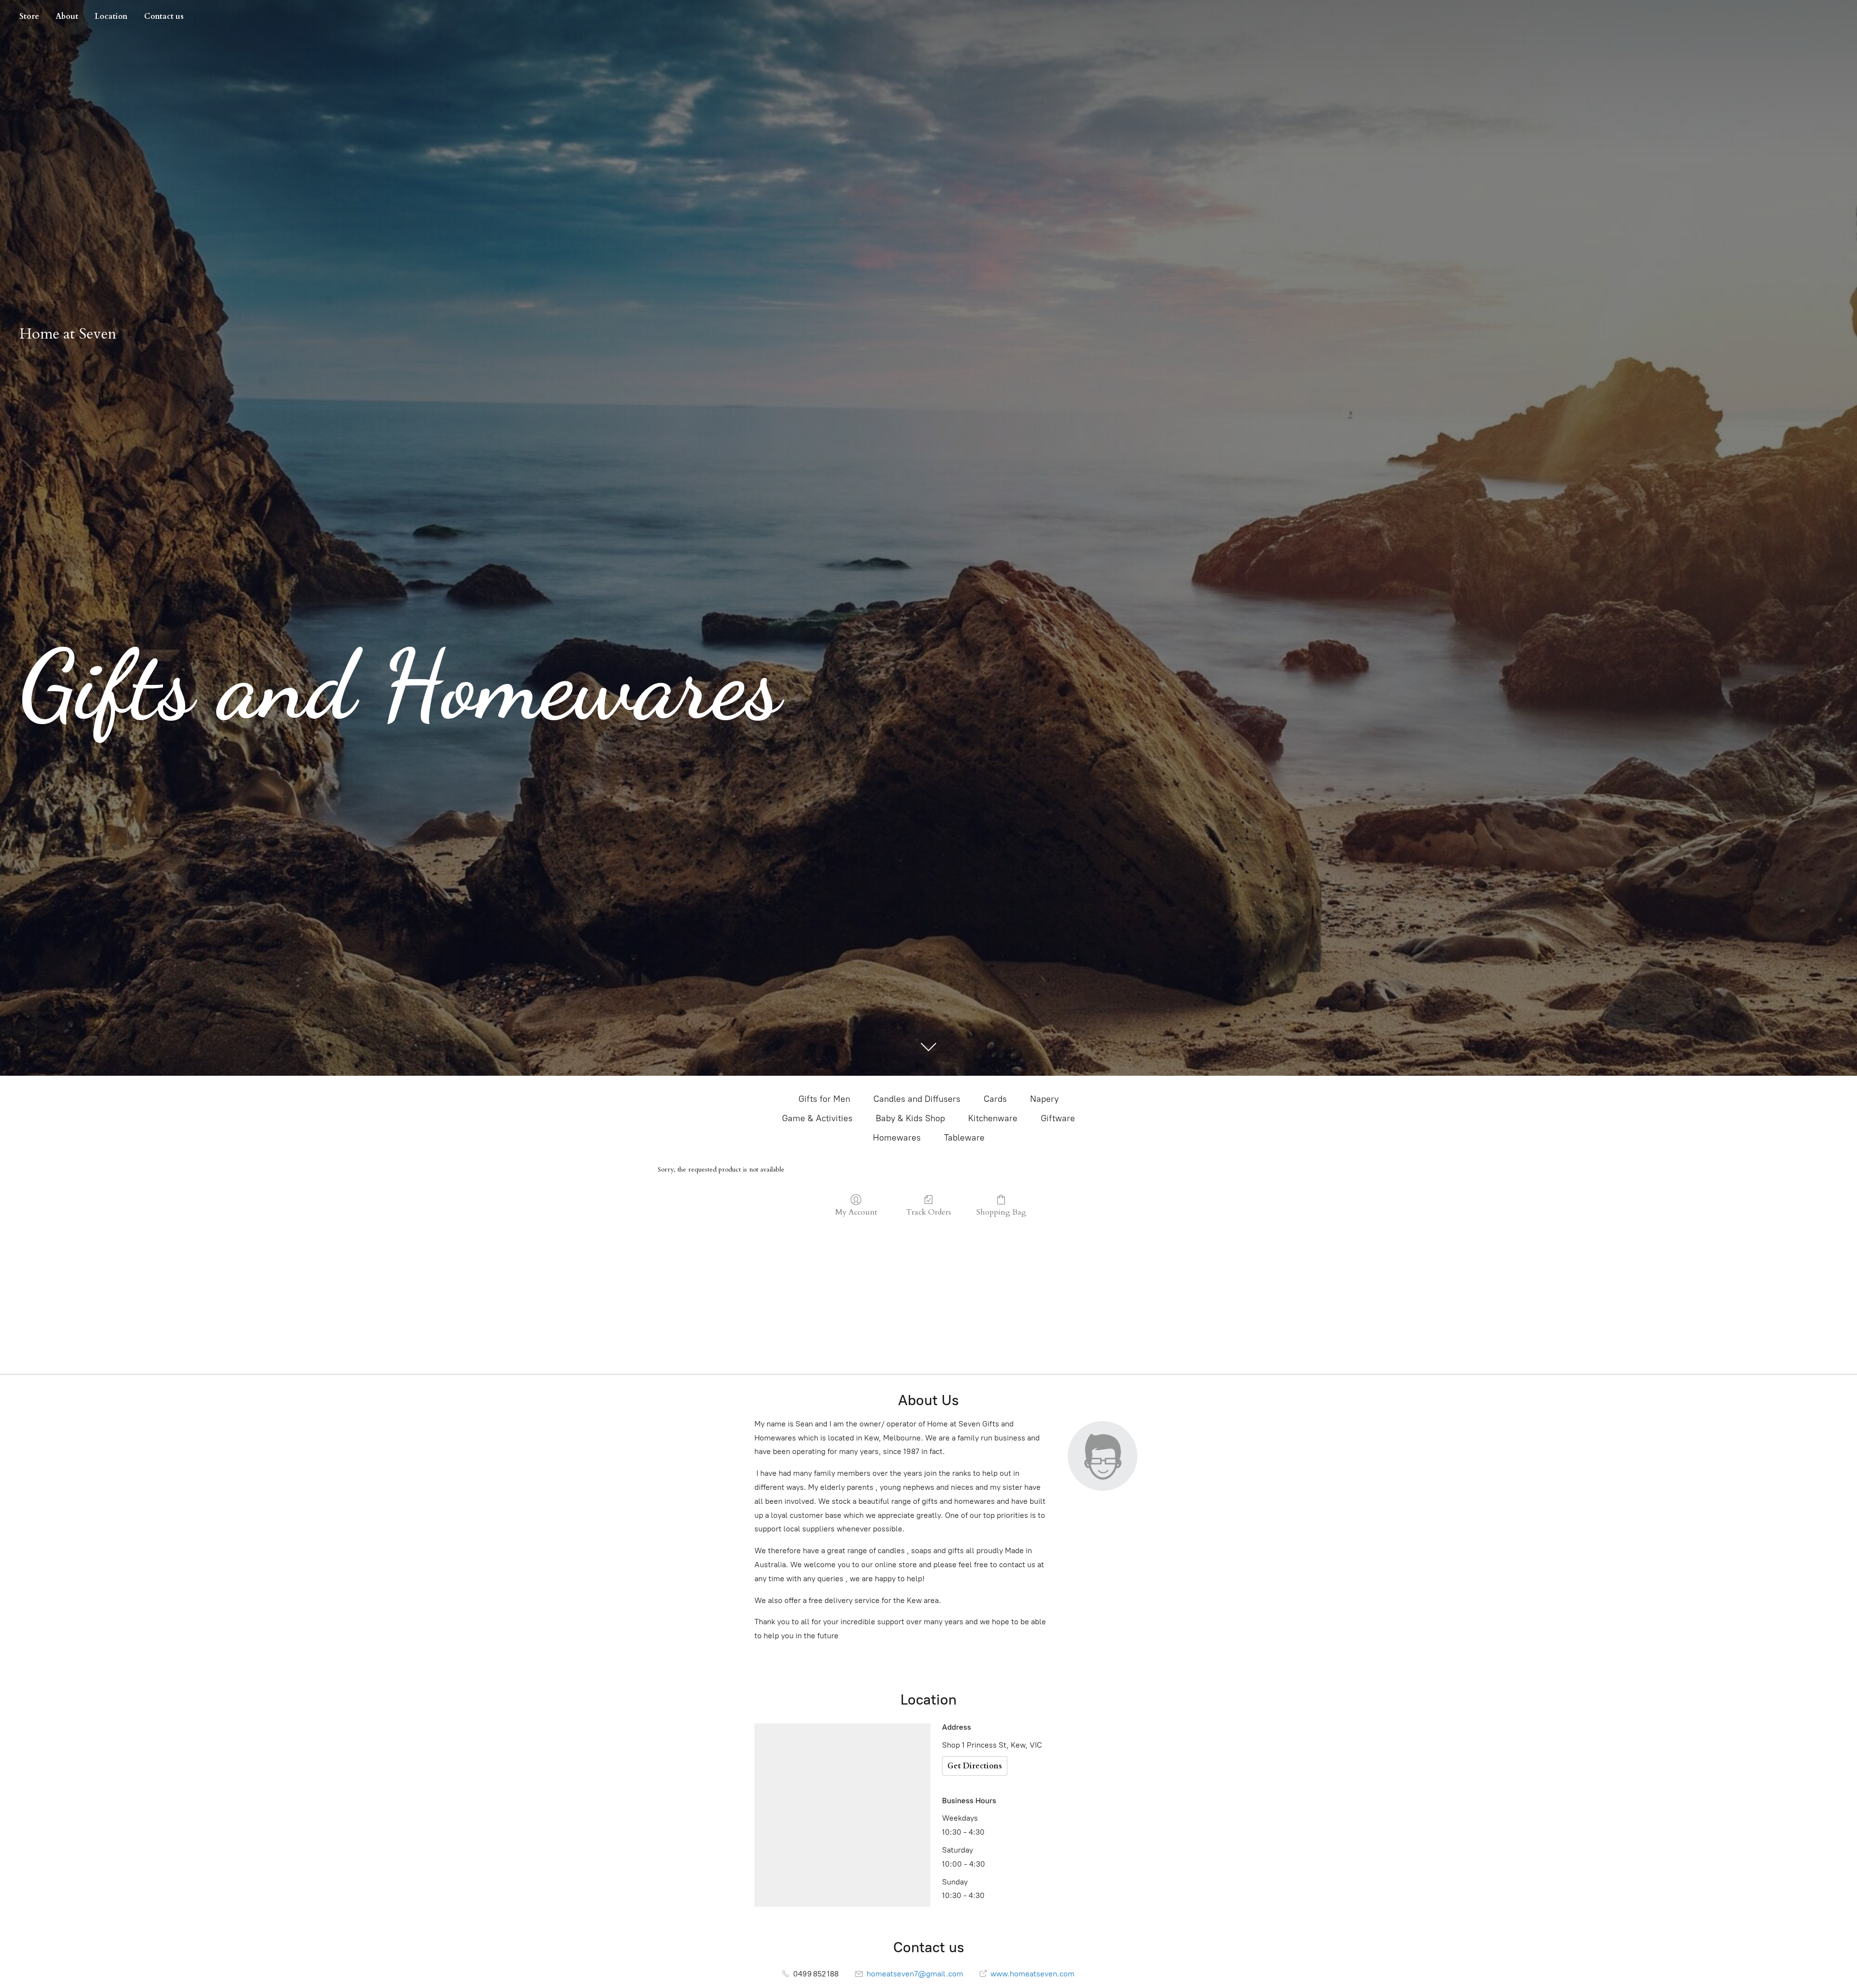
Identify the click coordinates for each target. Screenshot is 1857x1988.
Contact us (164, 16)
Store (29, 16)
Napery (1044, 1099)
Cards (995, 1099)
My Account (856, 1212)
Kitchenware (993, 1118)
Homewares (897, 1138)
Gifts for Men (824, 1099)
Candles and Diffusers (917, 1099)
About (67, 16)
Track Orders (929, 1212)
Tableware (964, 1138)
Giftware (1058, 1118)
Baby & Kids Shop (910, 1118)
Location (111, 16)
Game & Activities (817, 1118)
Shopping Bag (1001, 1212)
